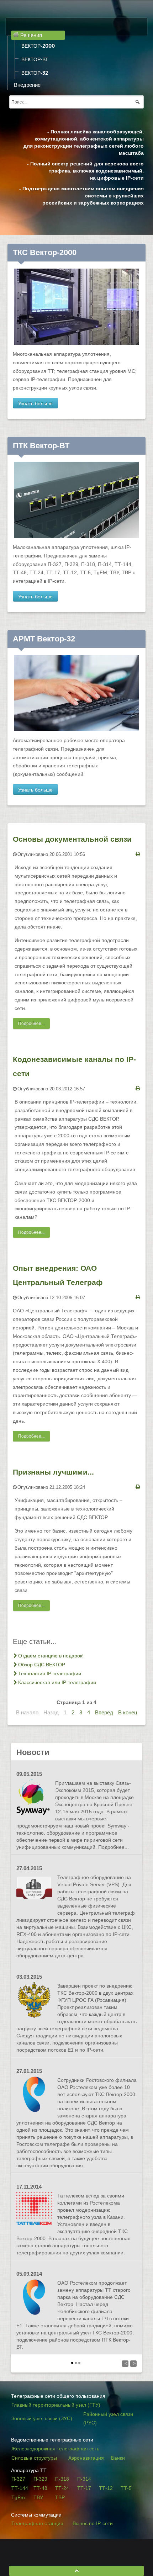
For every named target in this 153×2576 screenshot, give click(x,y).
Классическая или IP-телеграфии (57, 1682)
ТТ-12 (106, 2488)
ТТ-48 (40, 2488)
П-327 (18, 2479)
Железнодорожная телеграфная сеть (55, 2449)
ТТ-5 (126, 2488)
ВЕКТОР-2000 (38, 46)
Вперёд (104, 1712)
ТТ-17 (84, 2488)
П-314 (84, 2479)
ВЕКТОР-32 (35, 73)
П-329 (40, 2479)
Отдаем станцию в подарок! (51, 1656)
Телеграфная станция (37, 2523)
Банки (118, 2458)
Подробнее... (31, 1023)
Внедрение (27, 85)
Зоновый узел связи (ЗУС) (42, 2418)
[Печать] (138, 854)
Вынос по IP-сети (93, 2523)
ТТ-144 (20, 2488)
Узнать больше (35, 403)
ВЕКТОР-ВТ (35, 59)
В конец (128, 1712)
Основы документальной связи (72, 839)
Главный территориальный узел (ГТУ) (56, 2405)
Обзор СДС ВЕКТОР (42, 1665)
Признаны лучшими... (53, 1472)
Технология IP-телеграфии (50, 1673)
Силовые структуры (34, 2458)
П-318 (62, 2479)
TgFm (18, 2497)
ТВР (60, 2497)
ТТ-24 (62, 2488)
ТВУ (38, 2497)
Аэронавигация (86, 2458)
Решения (30, 35)
